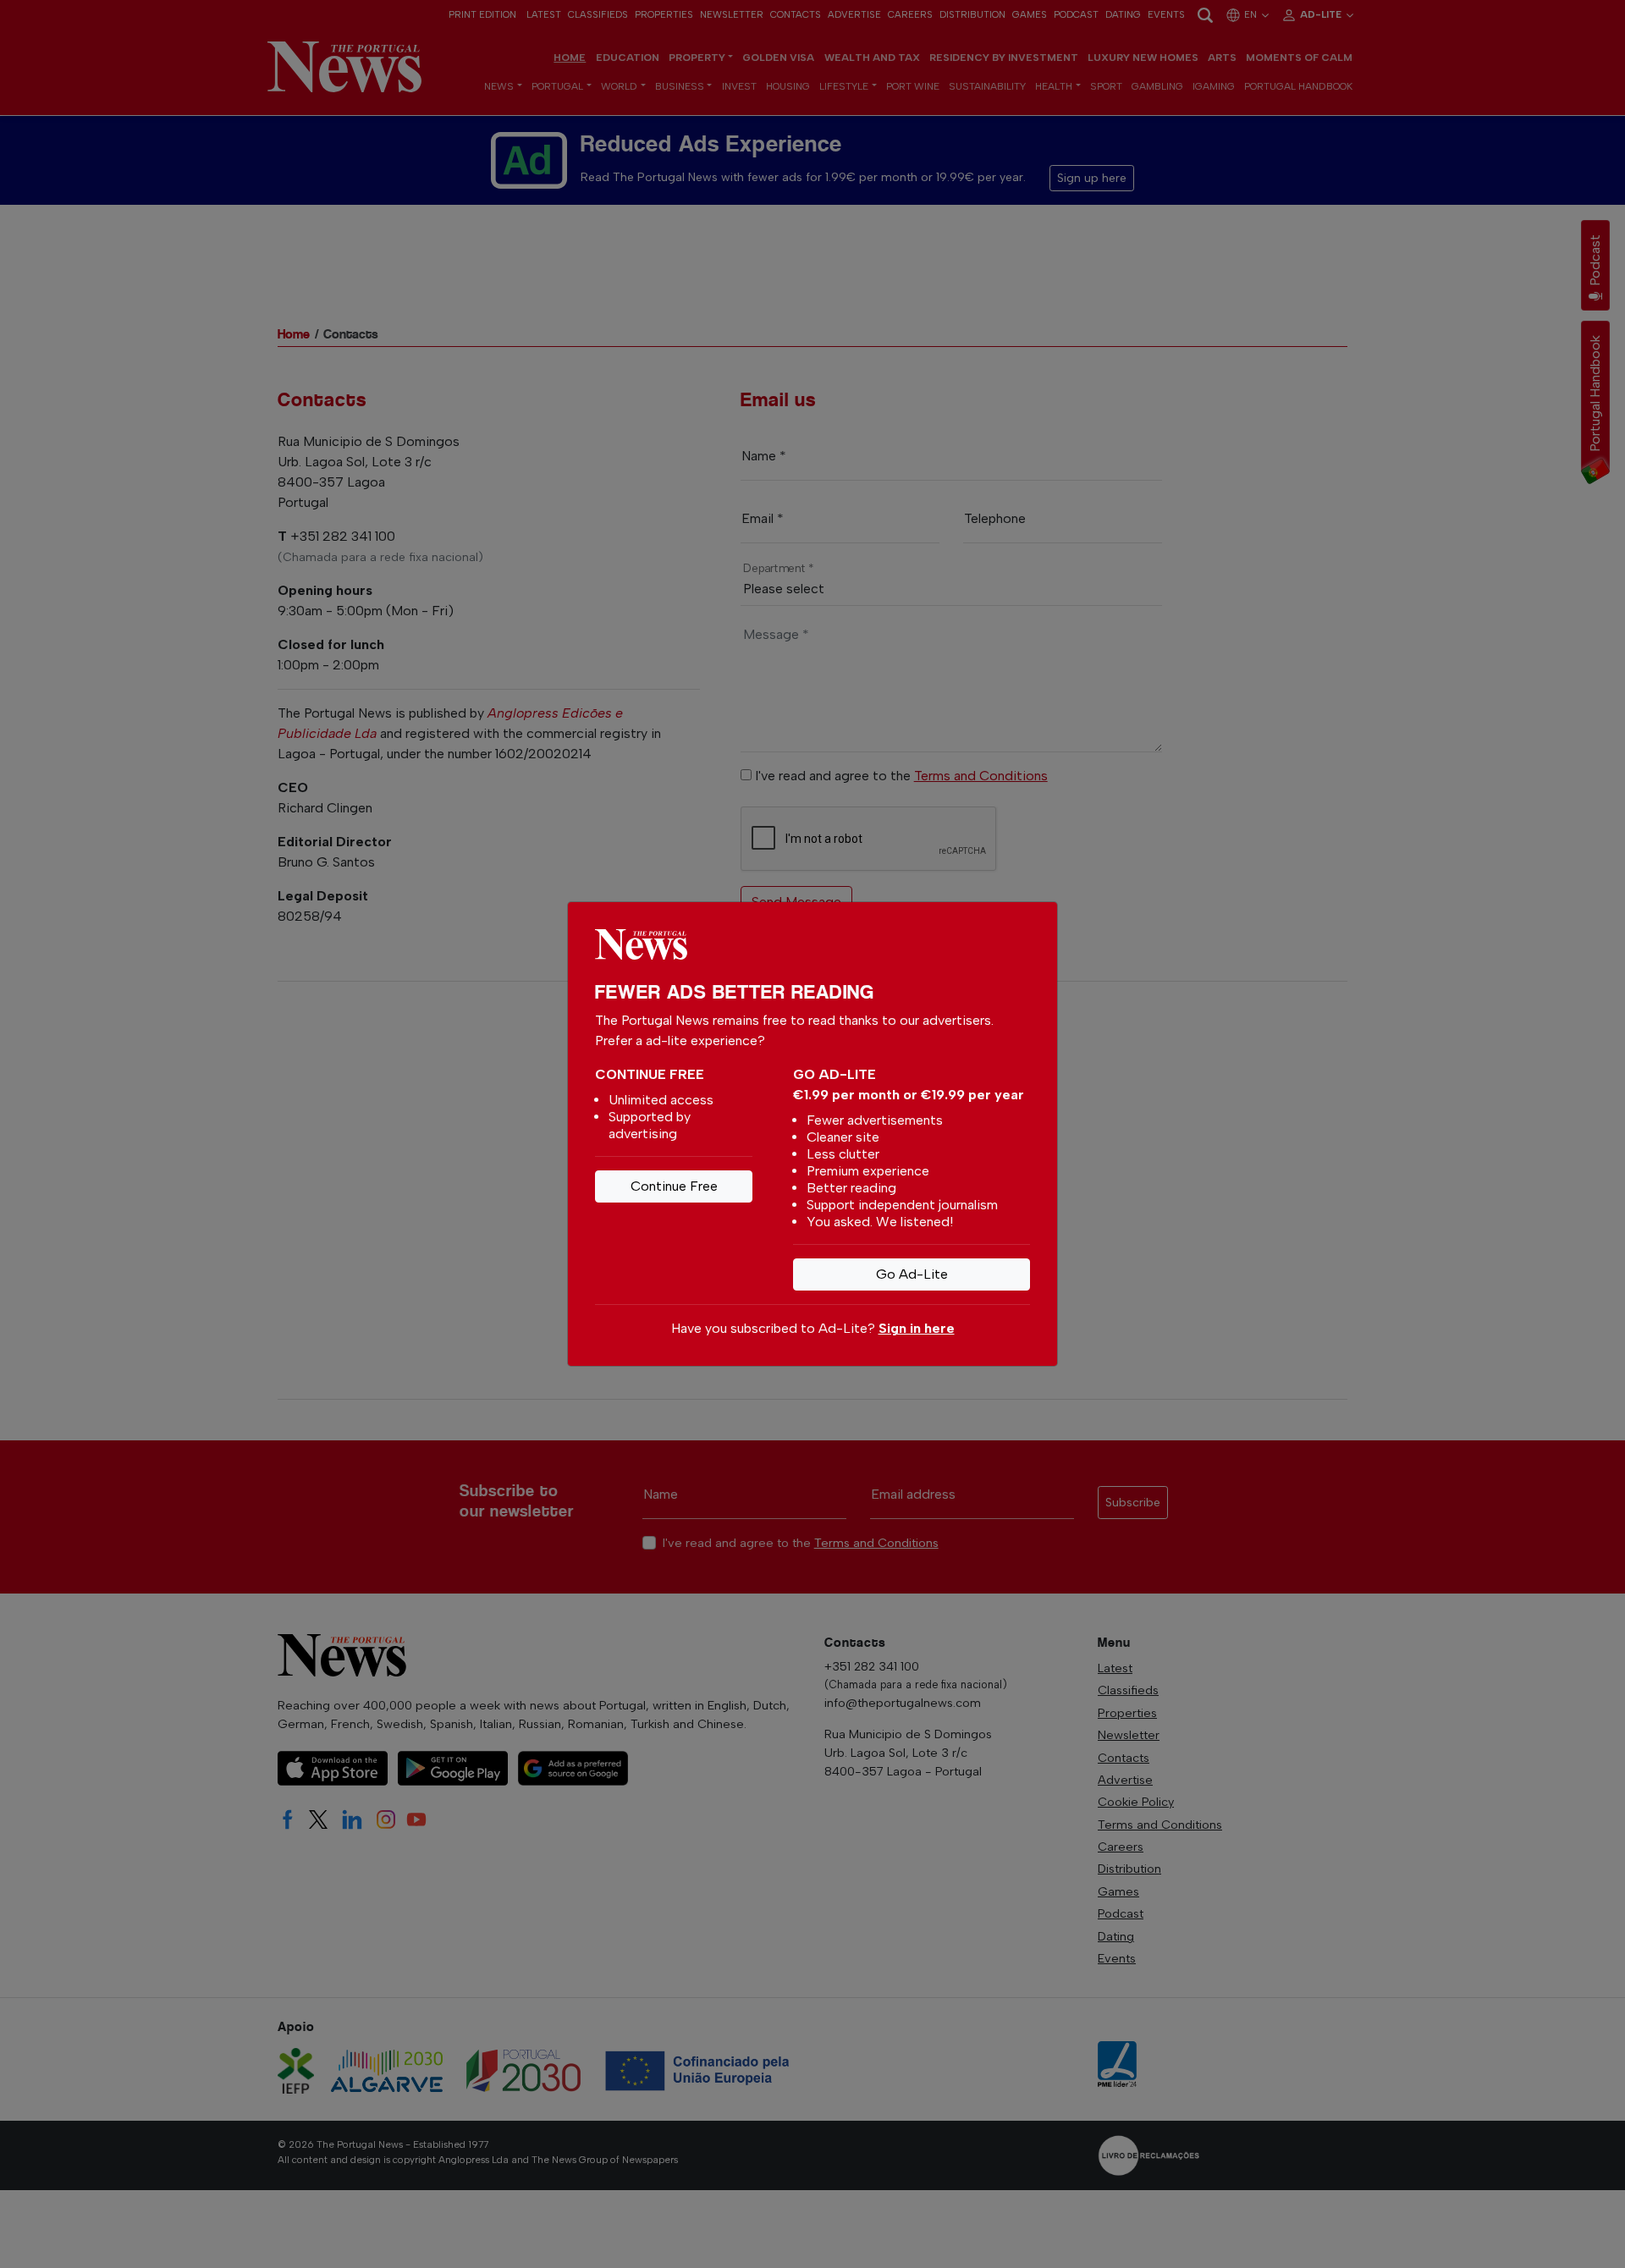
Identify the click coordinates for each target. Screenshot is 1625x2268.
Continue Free (674, 1186)
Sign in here (917, 1328)
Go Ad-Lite (912, 1274)
